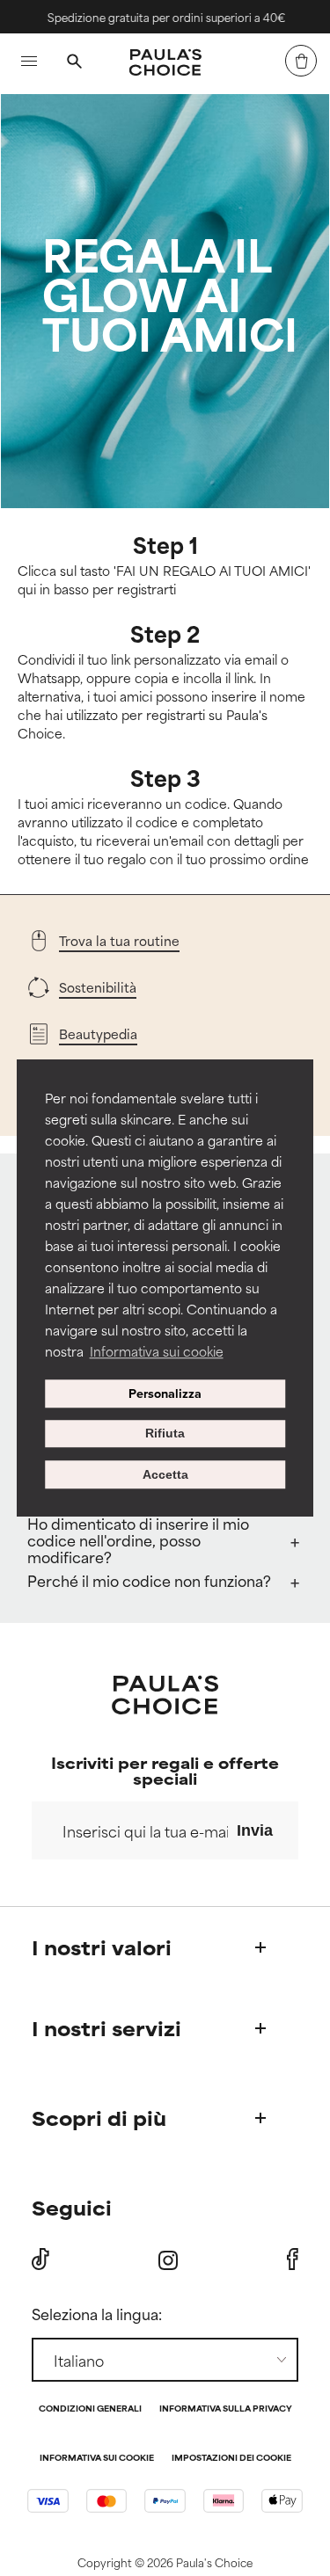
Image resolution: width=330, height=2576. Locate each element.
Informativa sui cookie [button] (157, 1351)
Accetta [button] (165, 1474)
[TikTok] (40, 2259)
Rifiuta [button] (165, 1434)
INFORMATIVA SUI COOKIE (97, 2459)
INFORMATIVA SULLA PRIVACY (226, 2409)
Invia (255, 1830)
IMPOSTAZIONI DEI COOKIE (231, 2459)
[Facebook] (293, 2259)
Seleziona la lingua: (97, 2313)
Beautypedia (98, 1033)
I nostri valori (102, 1947)
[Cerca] (74, 63)
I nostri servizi (106, 2028)
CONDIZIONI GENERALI (90, 2409)
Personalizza (165, 1394)
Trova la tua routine (119, 940)
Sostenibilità (98, 987)
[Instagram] (168, 2260)
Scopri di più (99, 2118)
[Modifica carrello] (301, 61)
